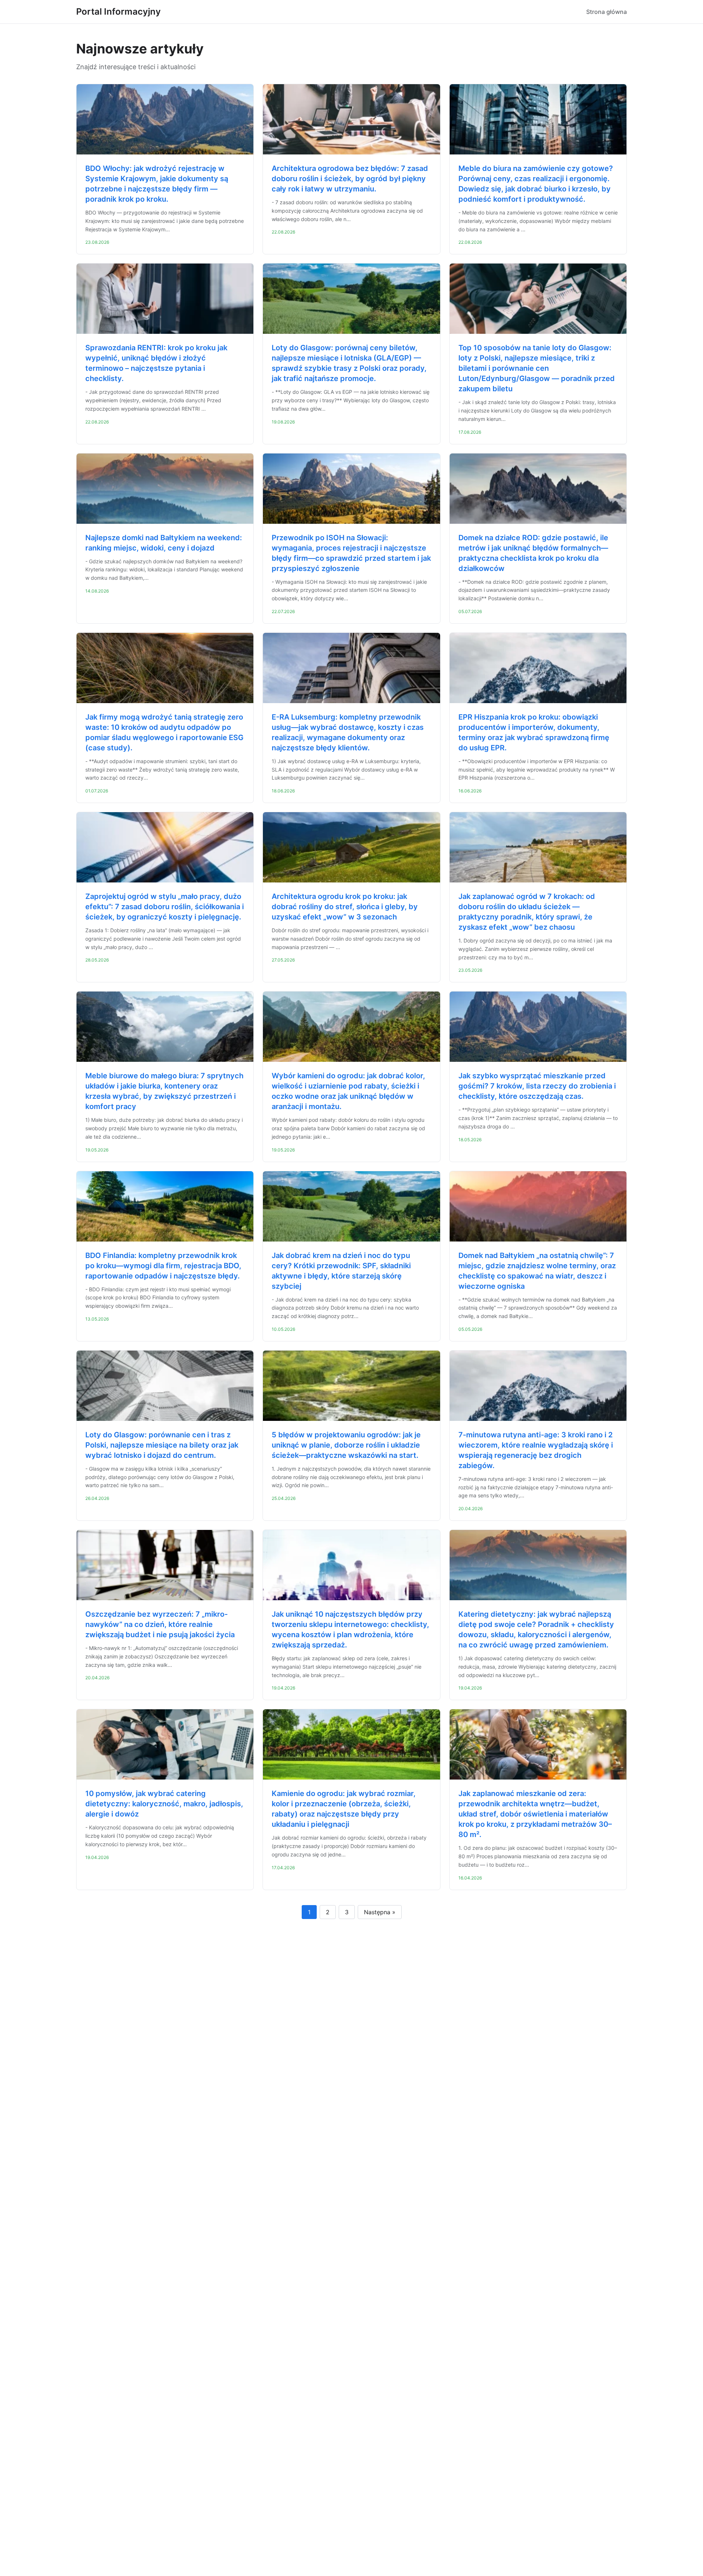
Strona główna (607, 12)
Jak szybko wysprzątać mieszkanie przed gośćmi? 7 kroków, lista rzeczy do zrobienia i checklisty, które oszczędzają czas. (537, 1086)
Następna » (380, 1912)
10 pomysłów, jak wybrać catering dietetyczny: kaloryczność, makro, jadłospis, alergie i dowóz (164, 1804)
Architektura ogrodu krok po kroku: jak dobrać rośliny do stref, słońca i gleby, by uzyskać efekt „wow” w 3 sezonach (345, 907)
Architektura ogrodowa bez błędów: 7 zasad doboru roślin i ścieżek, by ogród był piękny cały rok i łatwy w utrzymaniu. (350, 179)
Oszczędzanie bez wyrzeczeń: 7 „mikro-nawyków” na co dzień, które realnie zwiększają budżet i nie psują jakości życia (160, 1624)
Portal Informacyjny (118, 12)
